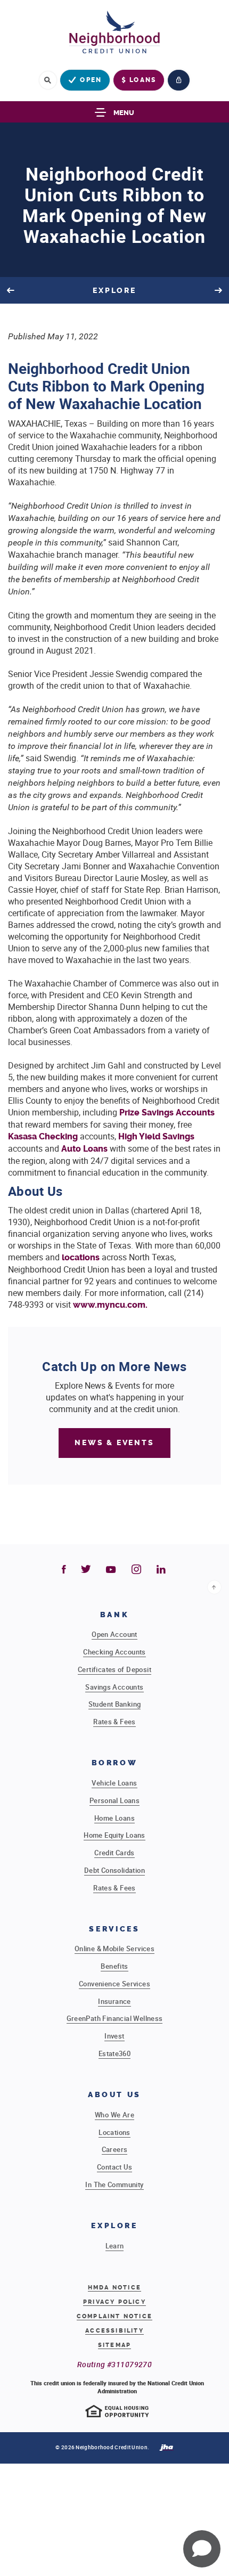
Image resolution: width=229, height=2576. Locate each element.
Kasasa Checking (43, 1136)
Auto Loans (84, 1149)
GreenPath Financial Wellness (115, 2018)
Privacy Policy (114, 2302)
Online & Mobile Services (114, 1949)
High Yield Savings (156, 1136)
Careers (115, 2149)
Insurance (114, 2001)
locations (81, 1257)
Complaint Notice (114, 2317)
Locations (114, 2132)
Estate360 (115, 2053)
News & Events (114, 1443)
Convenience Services (114, 1984)
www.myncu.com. (110, 1305)
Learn (115, 2246)
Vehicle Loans (114, 1783)
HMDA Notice (114, 2288)
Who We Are (114, 2115)
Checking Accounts (114, 1652)
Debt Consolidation (114, 1870)
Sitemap (114, 2345)
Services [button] (114, 1929)
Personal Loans (114, 1800)
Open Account (114, 1634)
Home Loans (114, 1818)
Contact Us (114, 2167)
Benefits (114, 1966)
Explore (115, 291)
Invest (114, 2036)
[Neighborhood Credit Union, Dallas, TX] (114, 35)
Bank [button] (115, 1615)
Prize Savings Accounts (167, 1112)
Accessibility (114, 2331)
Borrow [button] (115, 1763)
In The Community (114, 2184)
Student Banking (115, 1704)
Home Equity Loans (114, 1835)
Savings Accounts (114, 1687)
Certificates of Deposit (114, 1669)
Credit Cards (114, 1853)
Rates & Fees (114, 1722)
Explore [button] (114, 2226)
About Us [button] (114, 2095)
